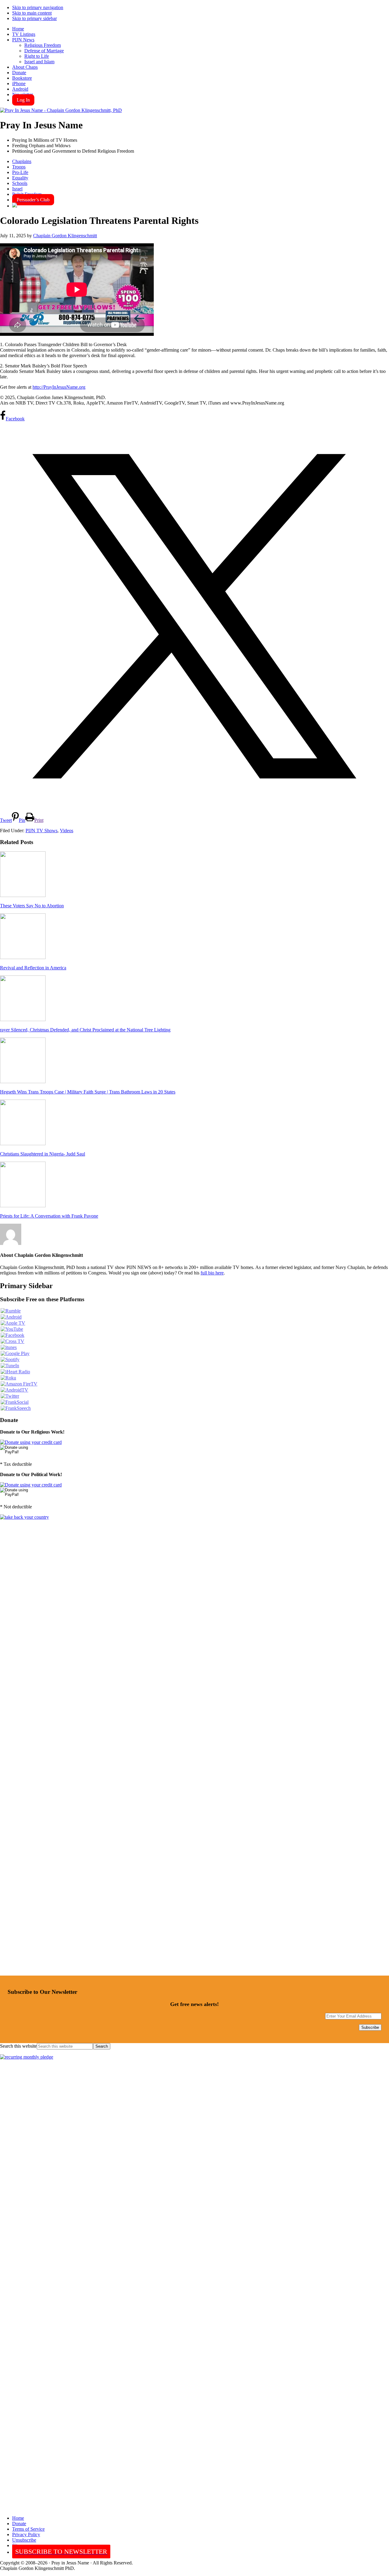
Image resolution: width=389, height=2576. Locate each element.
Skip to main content (32, 13)
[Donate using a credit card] (31, 1442)
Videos (67, 831)
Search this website (18, 2046)
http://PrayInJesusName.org (59, 387)
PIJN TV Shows (41, 831)
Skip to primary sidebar (34, 18)
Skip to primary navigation (38, 7)
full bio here (212, 1273)
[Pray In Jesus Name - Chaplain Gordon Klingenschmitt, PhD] (61, 110)
